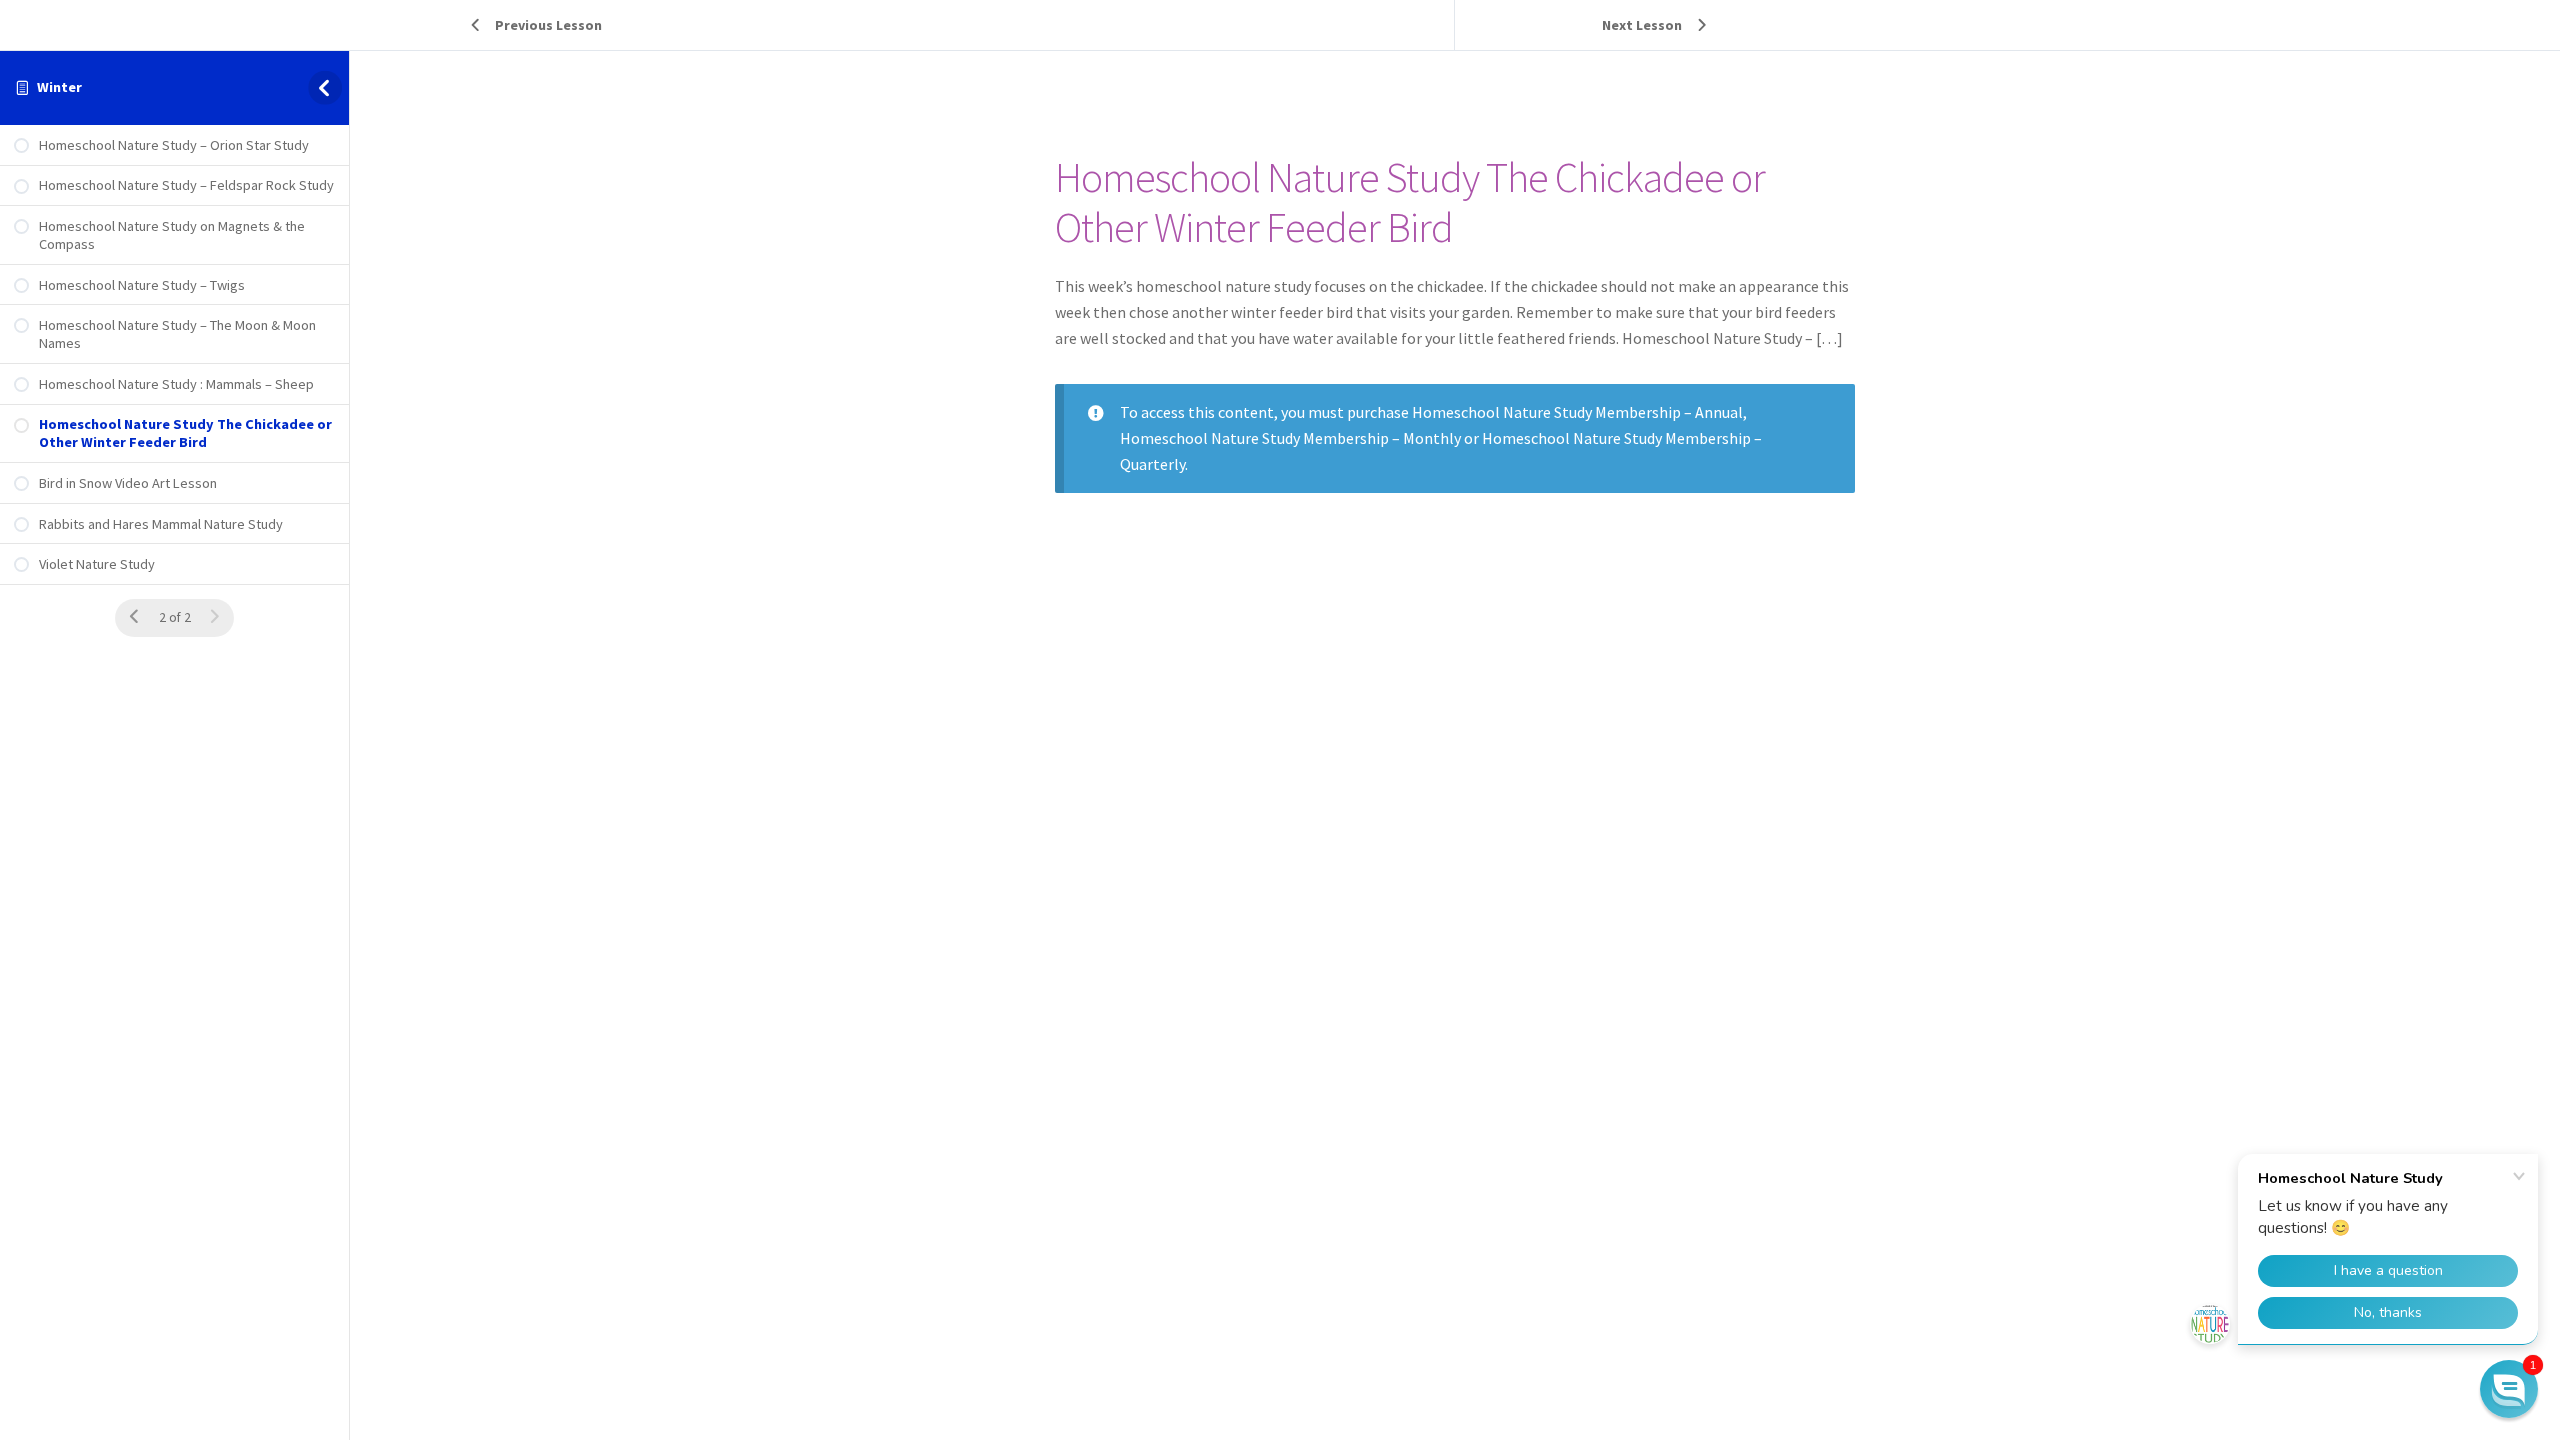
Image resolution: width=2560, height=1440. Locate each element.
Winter (59, 87)
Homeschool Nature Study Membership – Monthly (1290, 438)
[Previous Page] (134, 617)
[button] (2509, 1389)
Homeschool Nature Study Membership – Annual (1577, 412)
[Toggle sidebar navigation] (328, 87)
